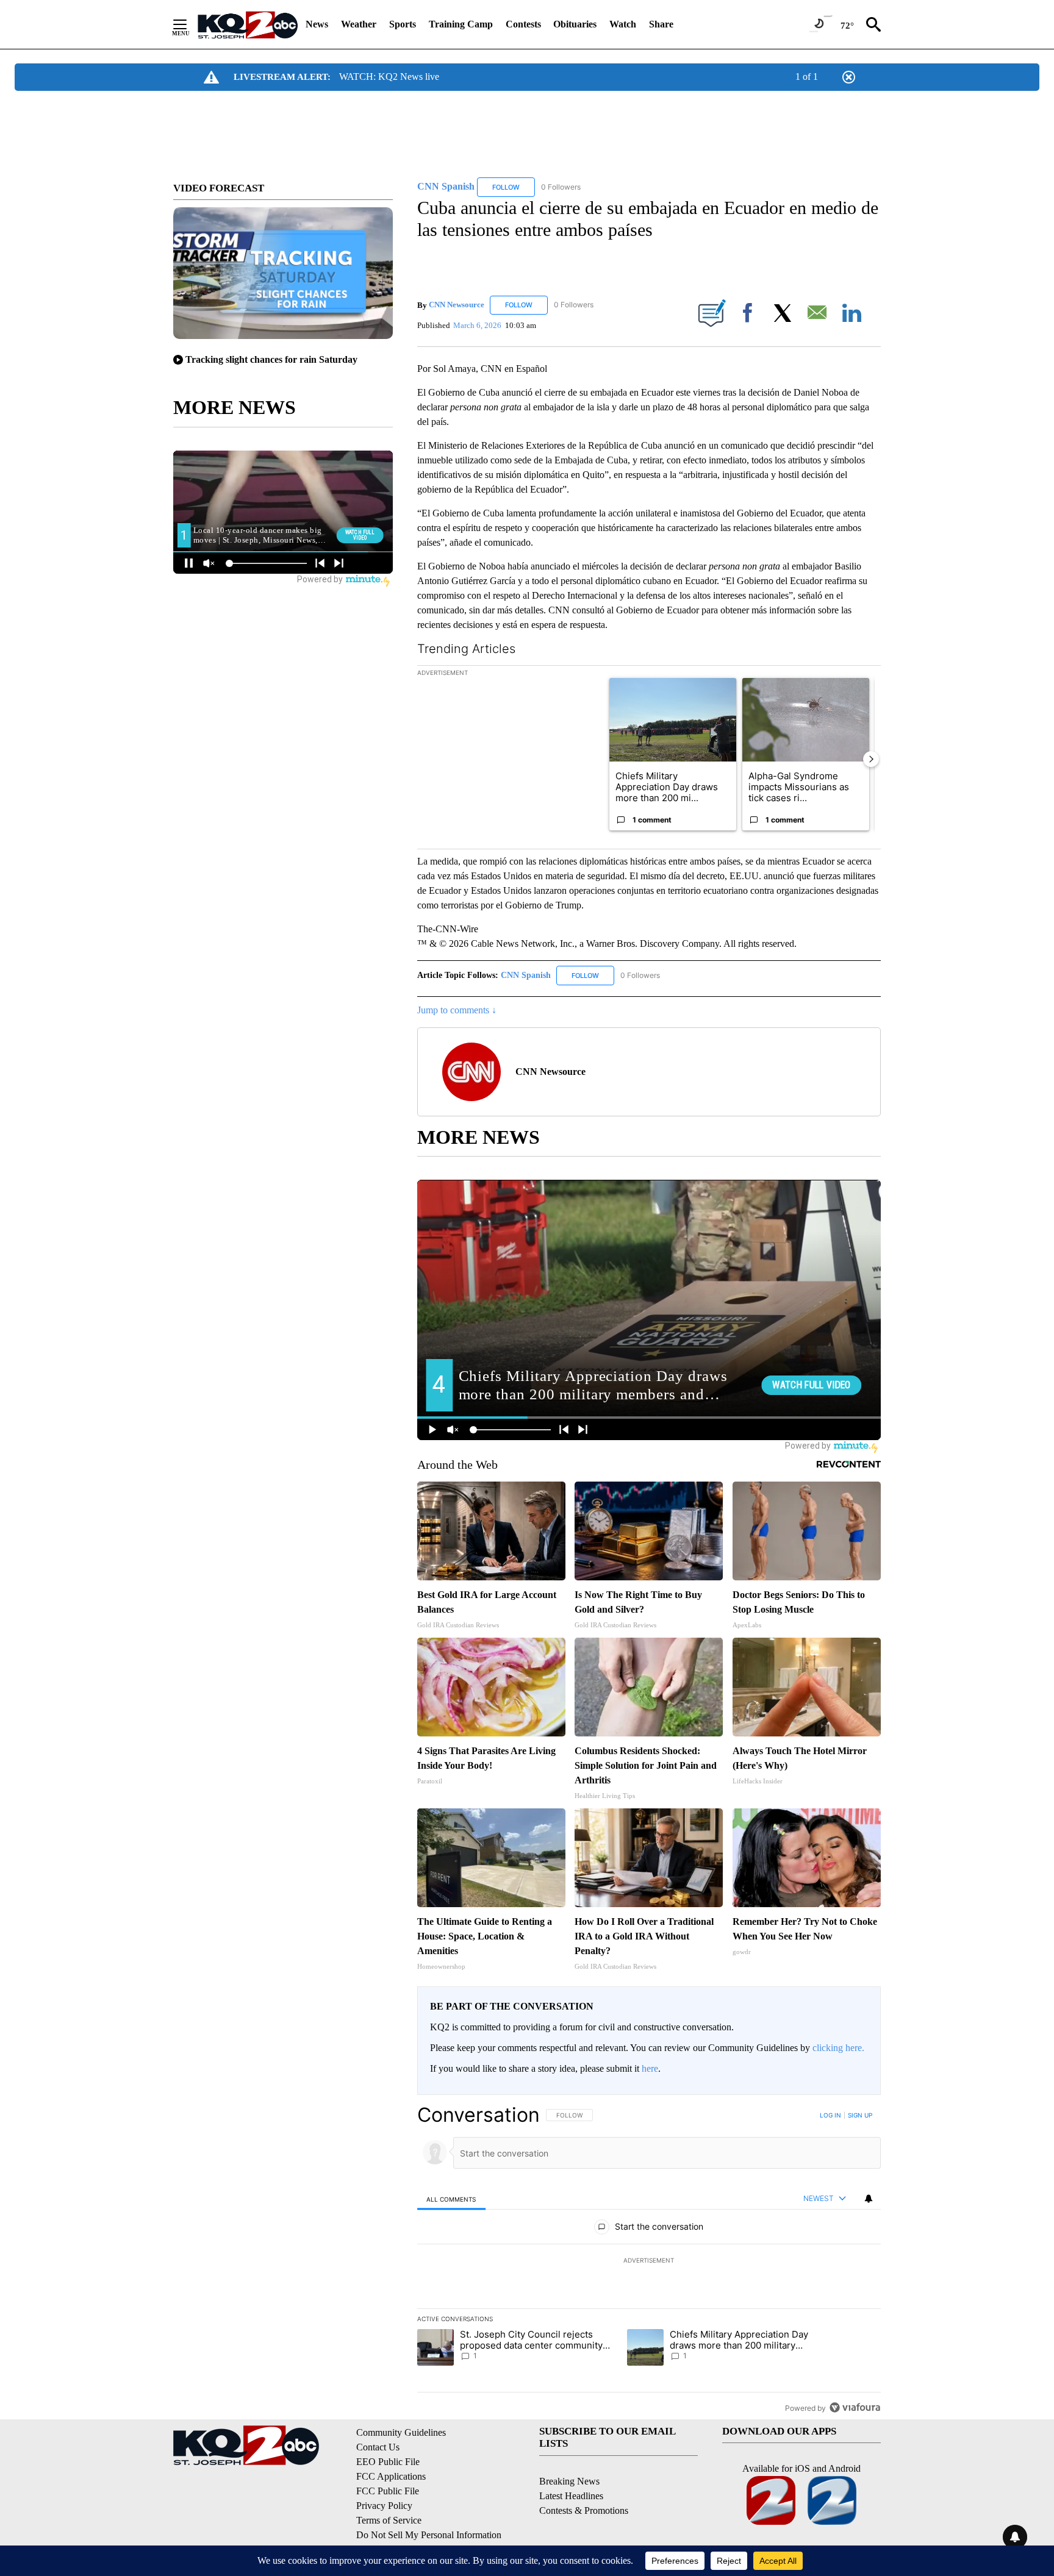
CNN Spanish (527, 975)
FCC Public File (388, 2491)
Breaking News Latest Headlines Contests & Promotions (584, 2496)
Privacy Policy (384, 2506)
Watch (623, 24)
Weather (359, 24)
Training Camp (461, 24)
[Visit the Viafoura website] (855, 2407)
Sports (403, 24)
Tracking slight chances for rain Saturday (271, 359)
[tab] (451, 2199)
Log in (830, 2115)
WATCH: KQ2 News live (389, 77)
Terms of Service (389, 2520)
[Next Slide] (871, 759)
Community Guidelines (401, 2432)
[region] (649, 2261)
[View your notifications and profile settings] (869, 2199)
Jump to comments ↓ (457, 1010)
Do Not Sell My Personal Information (429, 2535)
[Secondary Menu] (189, 24)
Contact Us (378, 2447)
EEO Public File (388, 2462)
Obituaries (575, 24)
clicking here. (838, 2048)
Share (661, 24)
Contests (523, 24)
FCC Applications (391, 2476)
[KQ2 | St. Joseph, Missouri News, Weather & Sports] (247, 24)
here (650, 2068)
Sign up (860, 2115)
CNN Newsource (457, 305)
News (317, 24)
